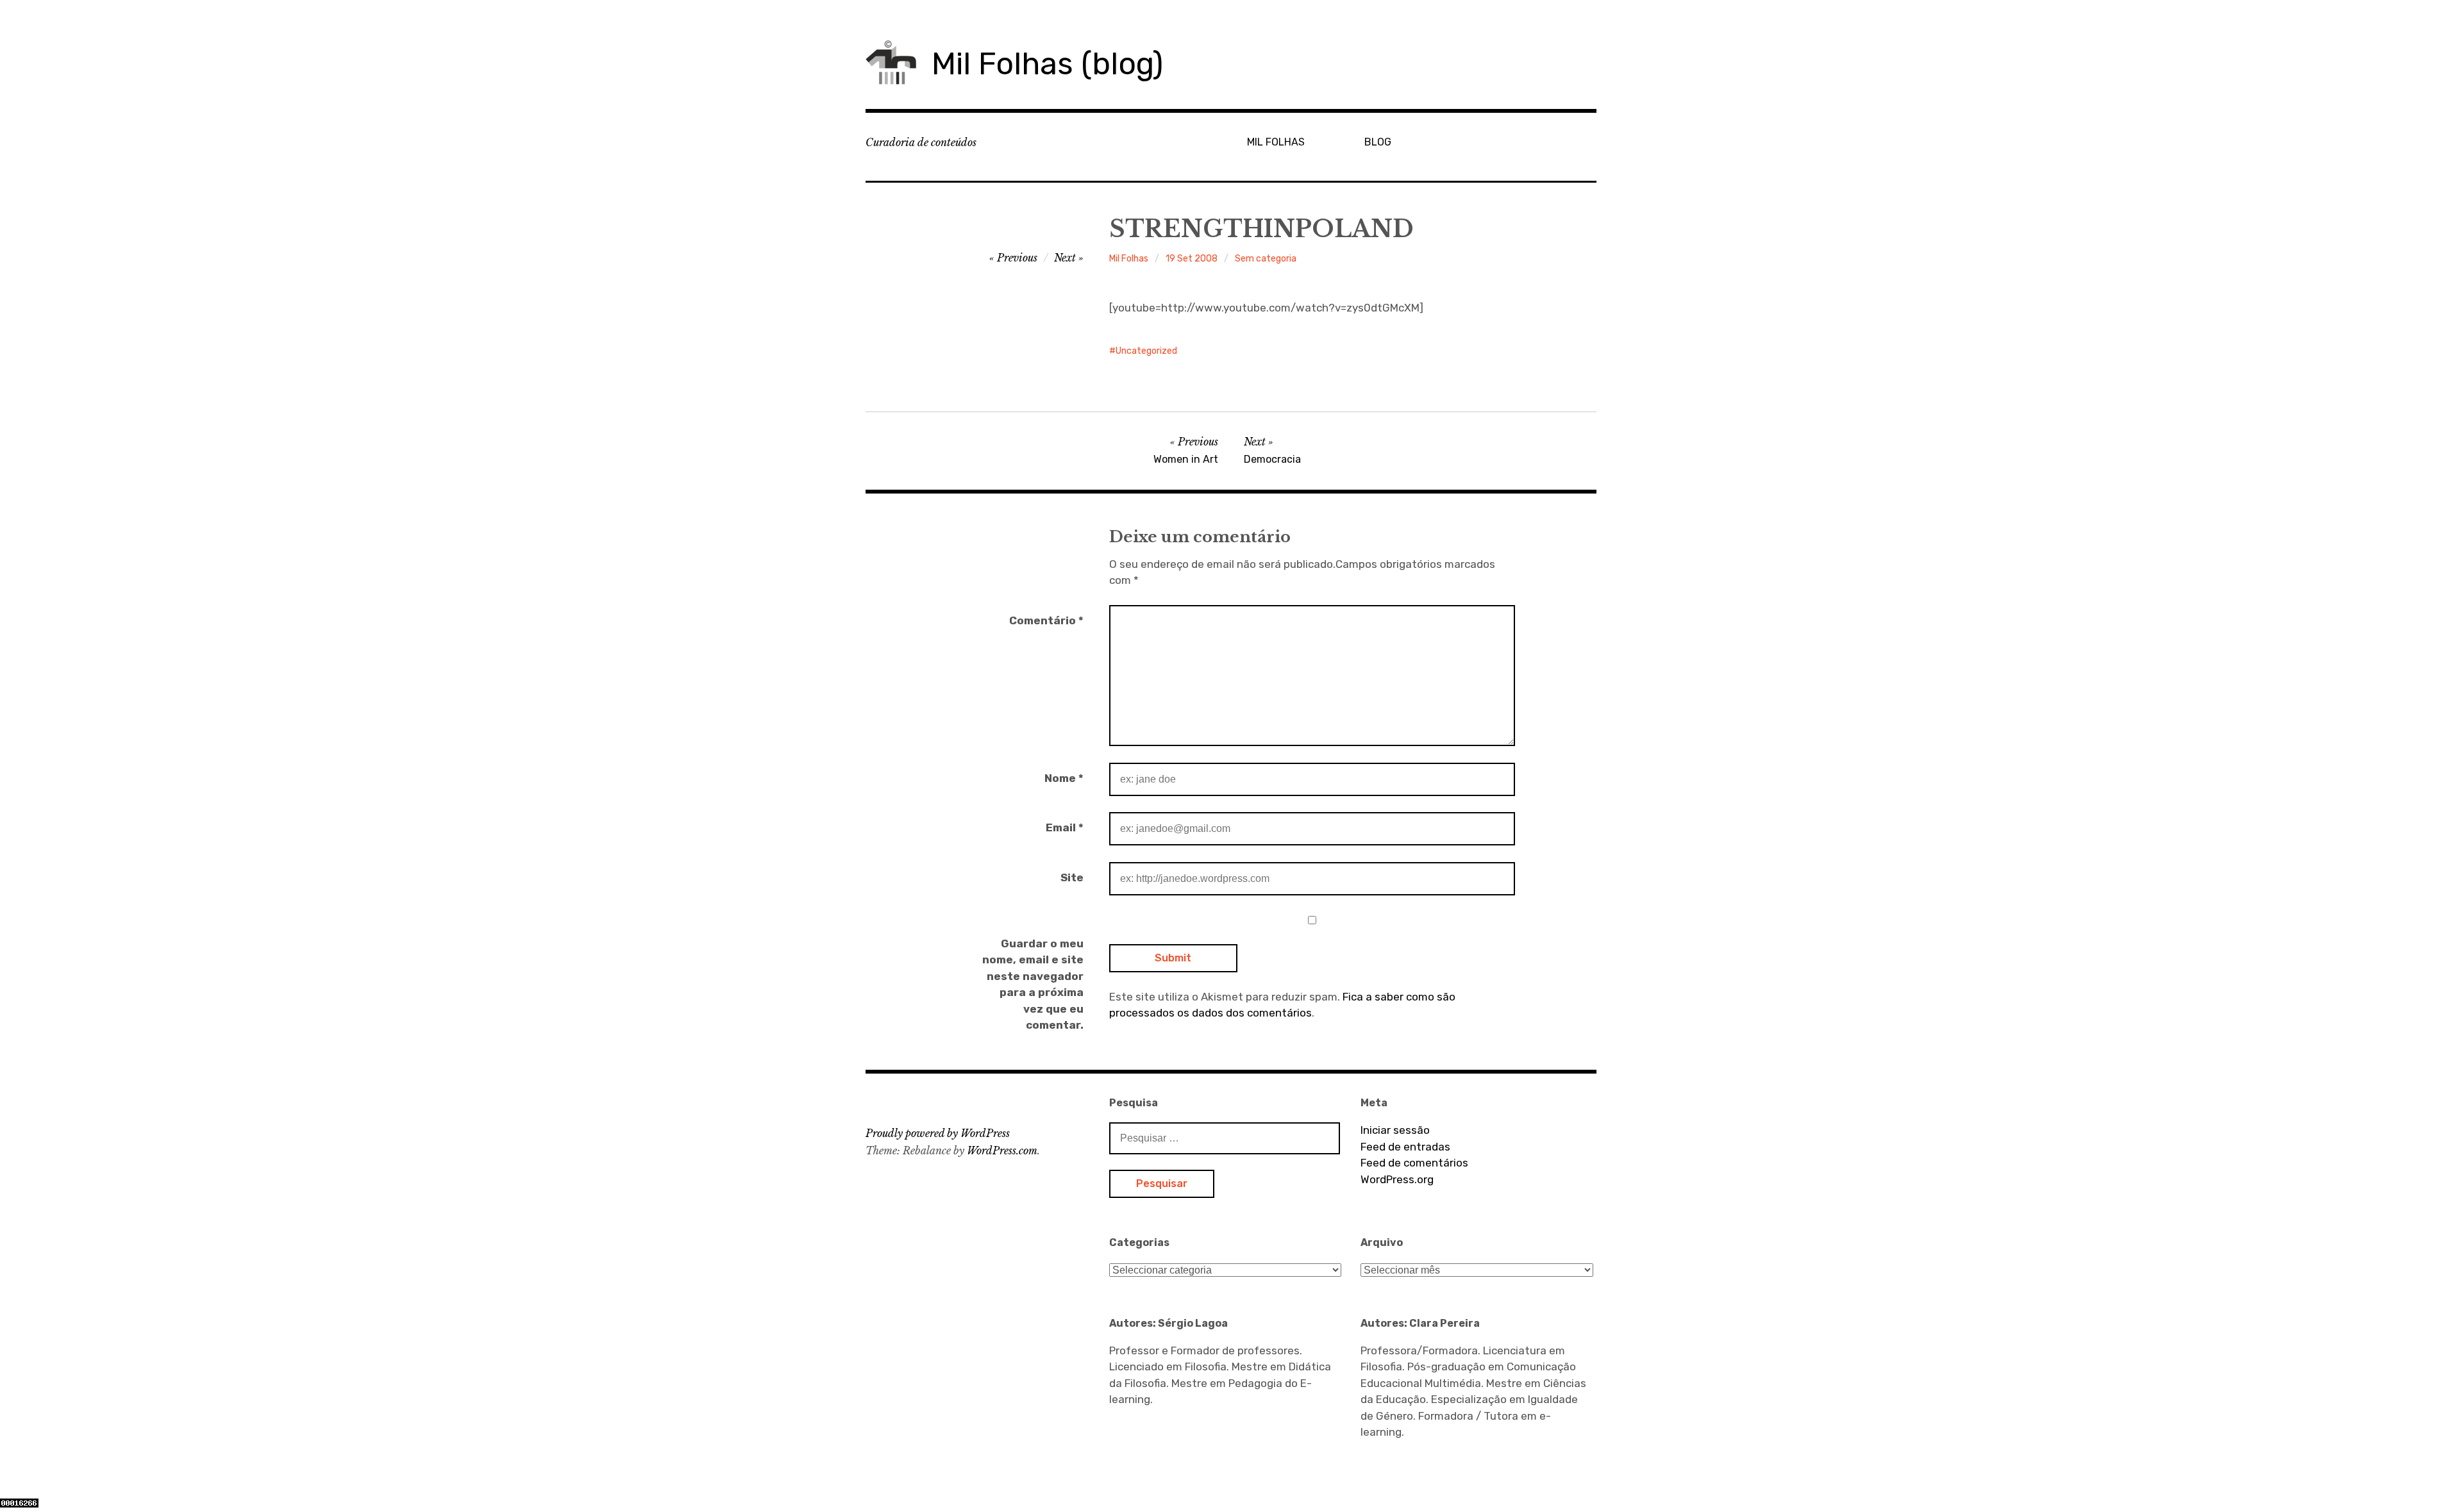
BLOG (1378, 142)
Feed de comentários (1414, 1163)
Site (1072, 877)
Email (1065, 827)
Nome (1064, 778)
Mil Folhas (1129, 259)
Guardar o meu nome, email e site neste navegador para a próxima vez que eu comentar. (1033, 984)
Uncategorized (1146, 351)
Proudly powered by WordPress (938, 1133)
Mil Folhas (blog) (1047, 64)
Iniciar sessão (1395, 1130)
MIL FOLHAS (1276, 142)
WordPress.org (1397, 1179)
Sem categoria (1266, 259)
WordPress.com (1002, 1151)
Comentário (1046, 620)
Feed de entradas (1405, 1147)
